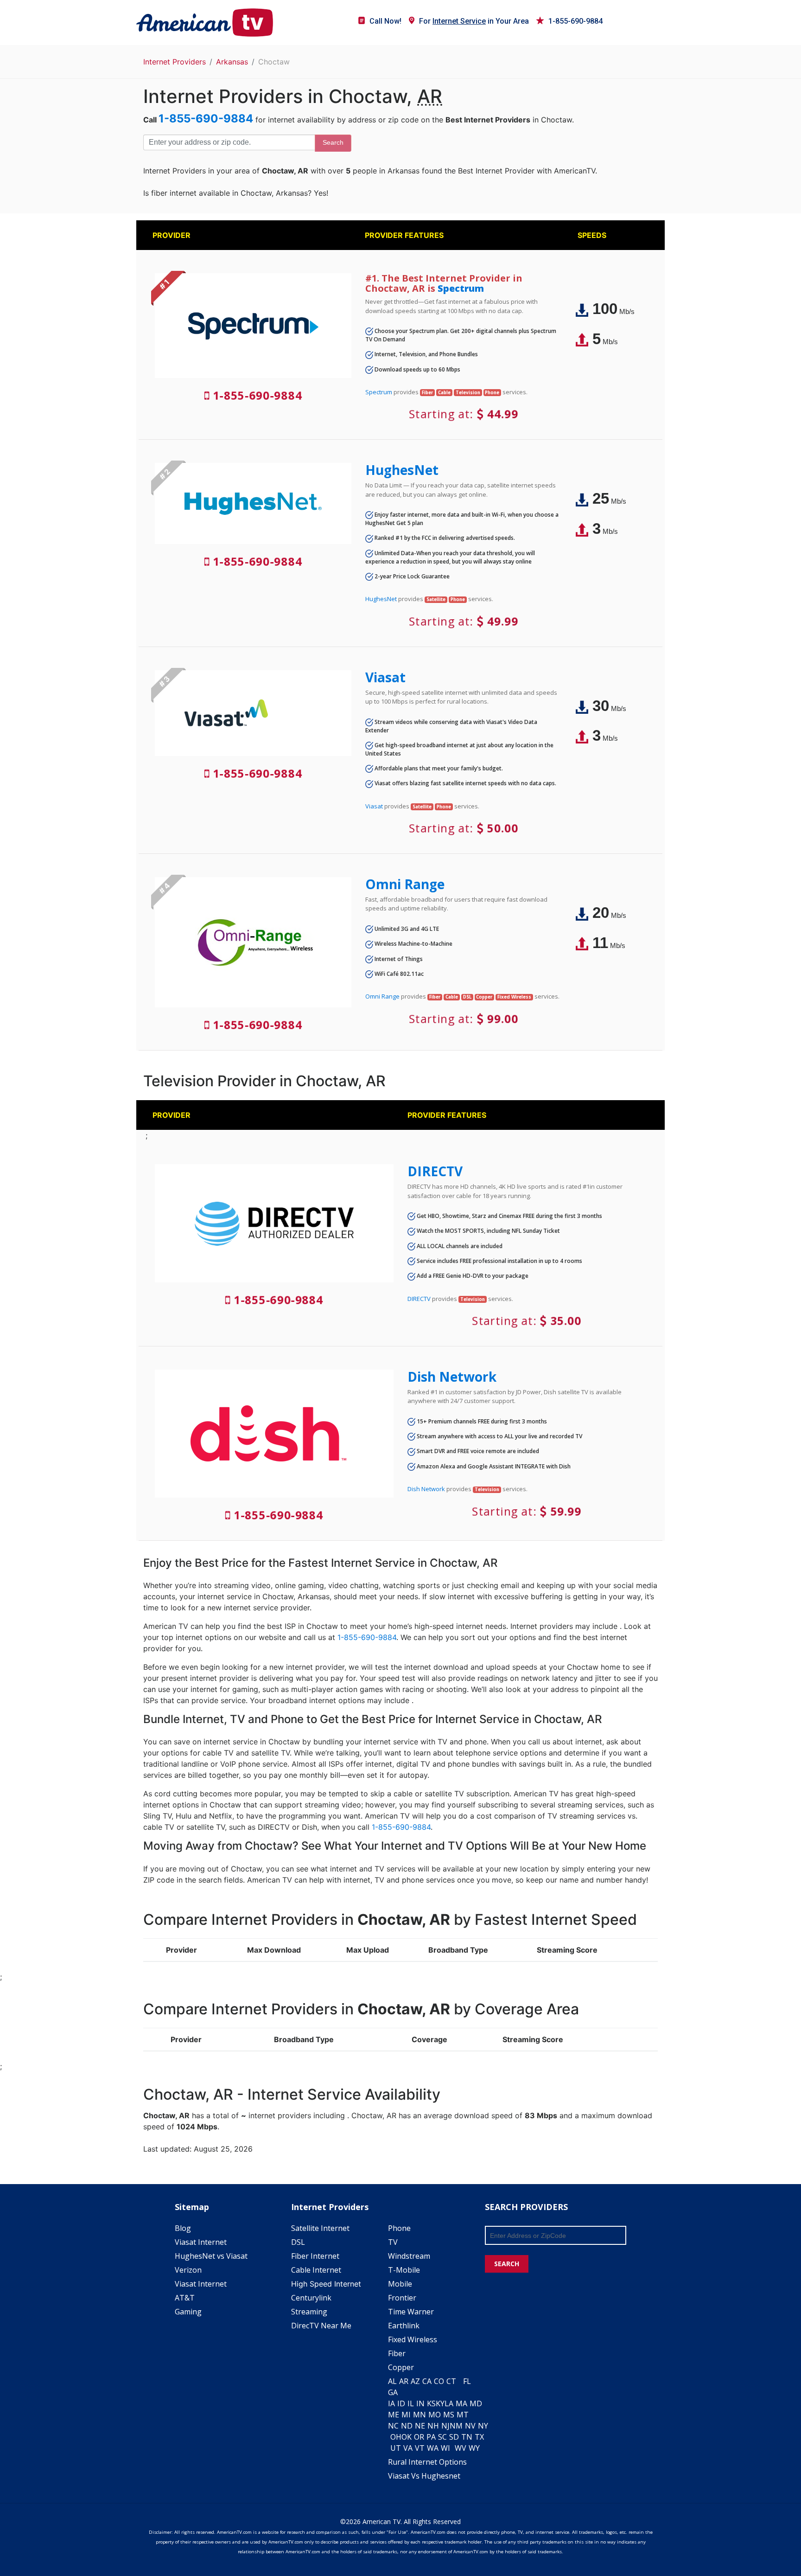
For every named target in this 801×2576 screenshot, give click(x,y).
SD (454, 2437)
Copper (401, 2367)
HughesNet (402, 470)
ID (401, 2403)
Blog (183, 2228)
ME (394, 2415)
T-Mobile (404, 2270)
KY (440, 2403)
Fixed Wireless (413, 2339)
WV (461, 2448)
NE (420, 2426)
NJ (445, 2426)
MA (461, 2403)
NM (456, 2426)
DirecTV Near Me (321, 2326)
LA (449, 2403)
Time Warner (411, 2312)
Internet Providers (175, 62)
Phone (399, 2228)
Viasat (385, 677)
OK (407, 2437)
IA (391, 2403)
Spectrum (461, 288)
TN (467, 2437)
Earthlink (404, 2326)
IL (411, 2403)
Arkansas (232, 62)
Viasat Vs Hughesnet (424, 2476)
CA (427, 2381)
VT (420, 2448)
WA (433, 2448)
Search (333, 142)
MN (420, 2415)
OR (419, 2437)
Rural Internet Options (427, 2462)
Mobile (400, 2284)
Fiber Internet (315, 2256)
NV (470, 2426)
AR (404, 2381)
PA (431, 2437)
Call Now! (385, 21)
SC (442, 2437)
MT (463, 2415)
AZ (415, 2381)
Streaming (309, 2312)
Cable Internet (316, 2270)
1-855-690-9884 (575, 21)
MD (476, 2403)
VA (408, 2448)
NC (393, 2426)
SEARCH (507, 2264)
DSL (298, 2242)
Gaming (188, 2312)
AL (392, 2381)
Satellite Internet (320, 2228)
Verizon (188, 2270)
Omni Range (405, 884)
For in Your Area (474, 21)
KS (431, 2403)
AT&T (185, 2298)
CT (451, 2381)
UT (396, 2448)
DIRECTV (435, 1171)
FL (467, 2381)
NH (433, 2426)
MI (406, 2415)
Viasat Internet (201, 2242)
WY (474, 2448)
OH (396, 2437)
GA (393, 2392)
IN (420, 2403)
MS (449, 2415)
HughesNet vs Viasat (211, 2256)
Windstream (409, 2256)
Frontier (402, 2298)
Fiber (397, 2353)
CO (439, 2381)
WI (445, 2448)
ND (407, 2426)
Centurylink (311, 2298)
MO (435, 2415)
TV (393, 2242)
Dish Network (452, 1377)
